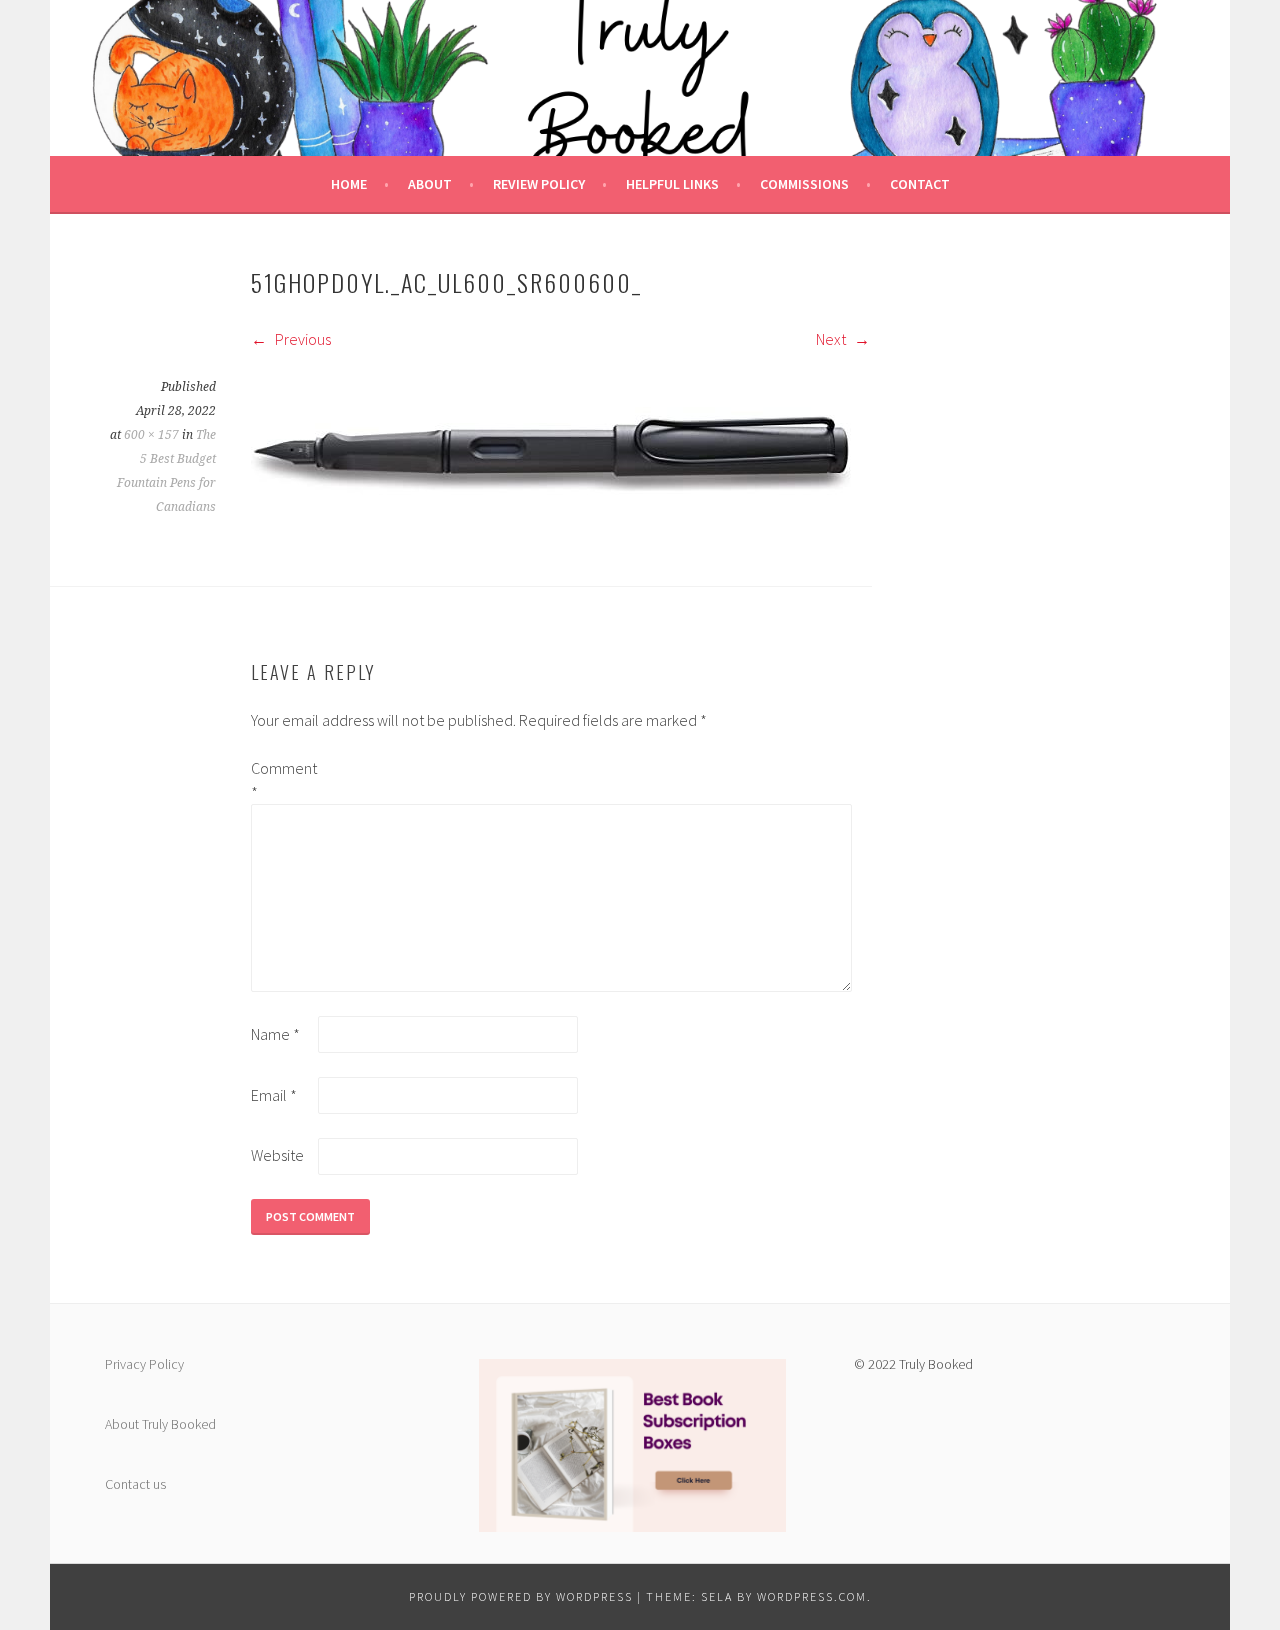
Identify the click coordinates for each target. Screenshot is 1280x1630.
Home (349, 184)
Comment (283, 780)
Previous (301, 339)
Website (277, 1155)
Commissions (804, 184)
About (430, 184)
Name (275, 1034)
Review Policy (539, 184)
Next (832, 339)
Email (274, 1095)
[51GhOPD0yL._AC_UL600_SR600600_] (551, 526)
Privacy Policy (144, 1364)
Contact (920, 184)
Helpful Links (672, 184)
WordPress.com (812, 1596)
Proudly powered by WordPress (521, 1596)
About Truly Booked (160, 1424)
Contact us (135, 1484)
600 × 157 (151, 435)
